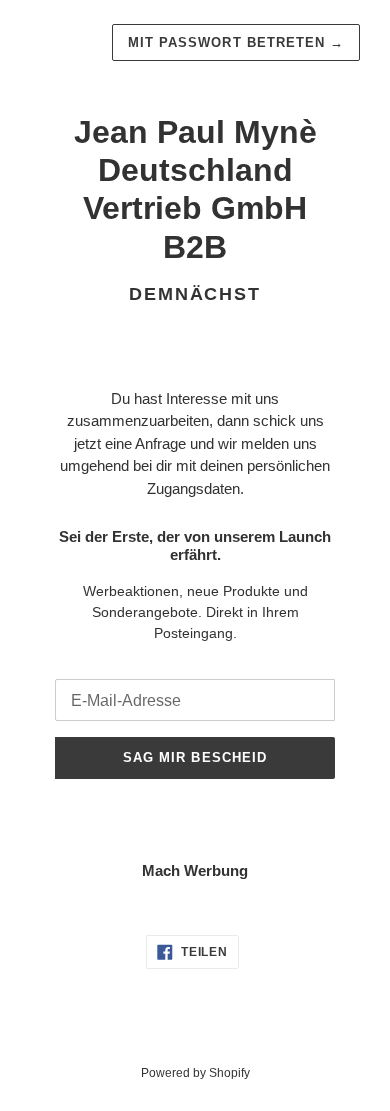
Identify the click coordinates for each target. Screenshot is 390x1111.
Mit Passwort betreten (236, 42)
